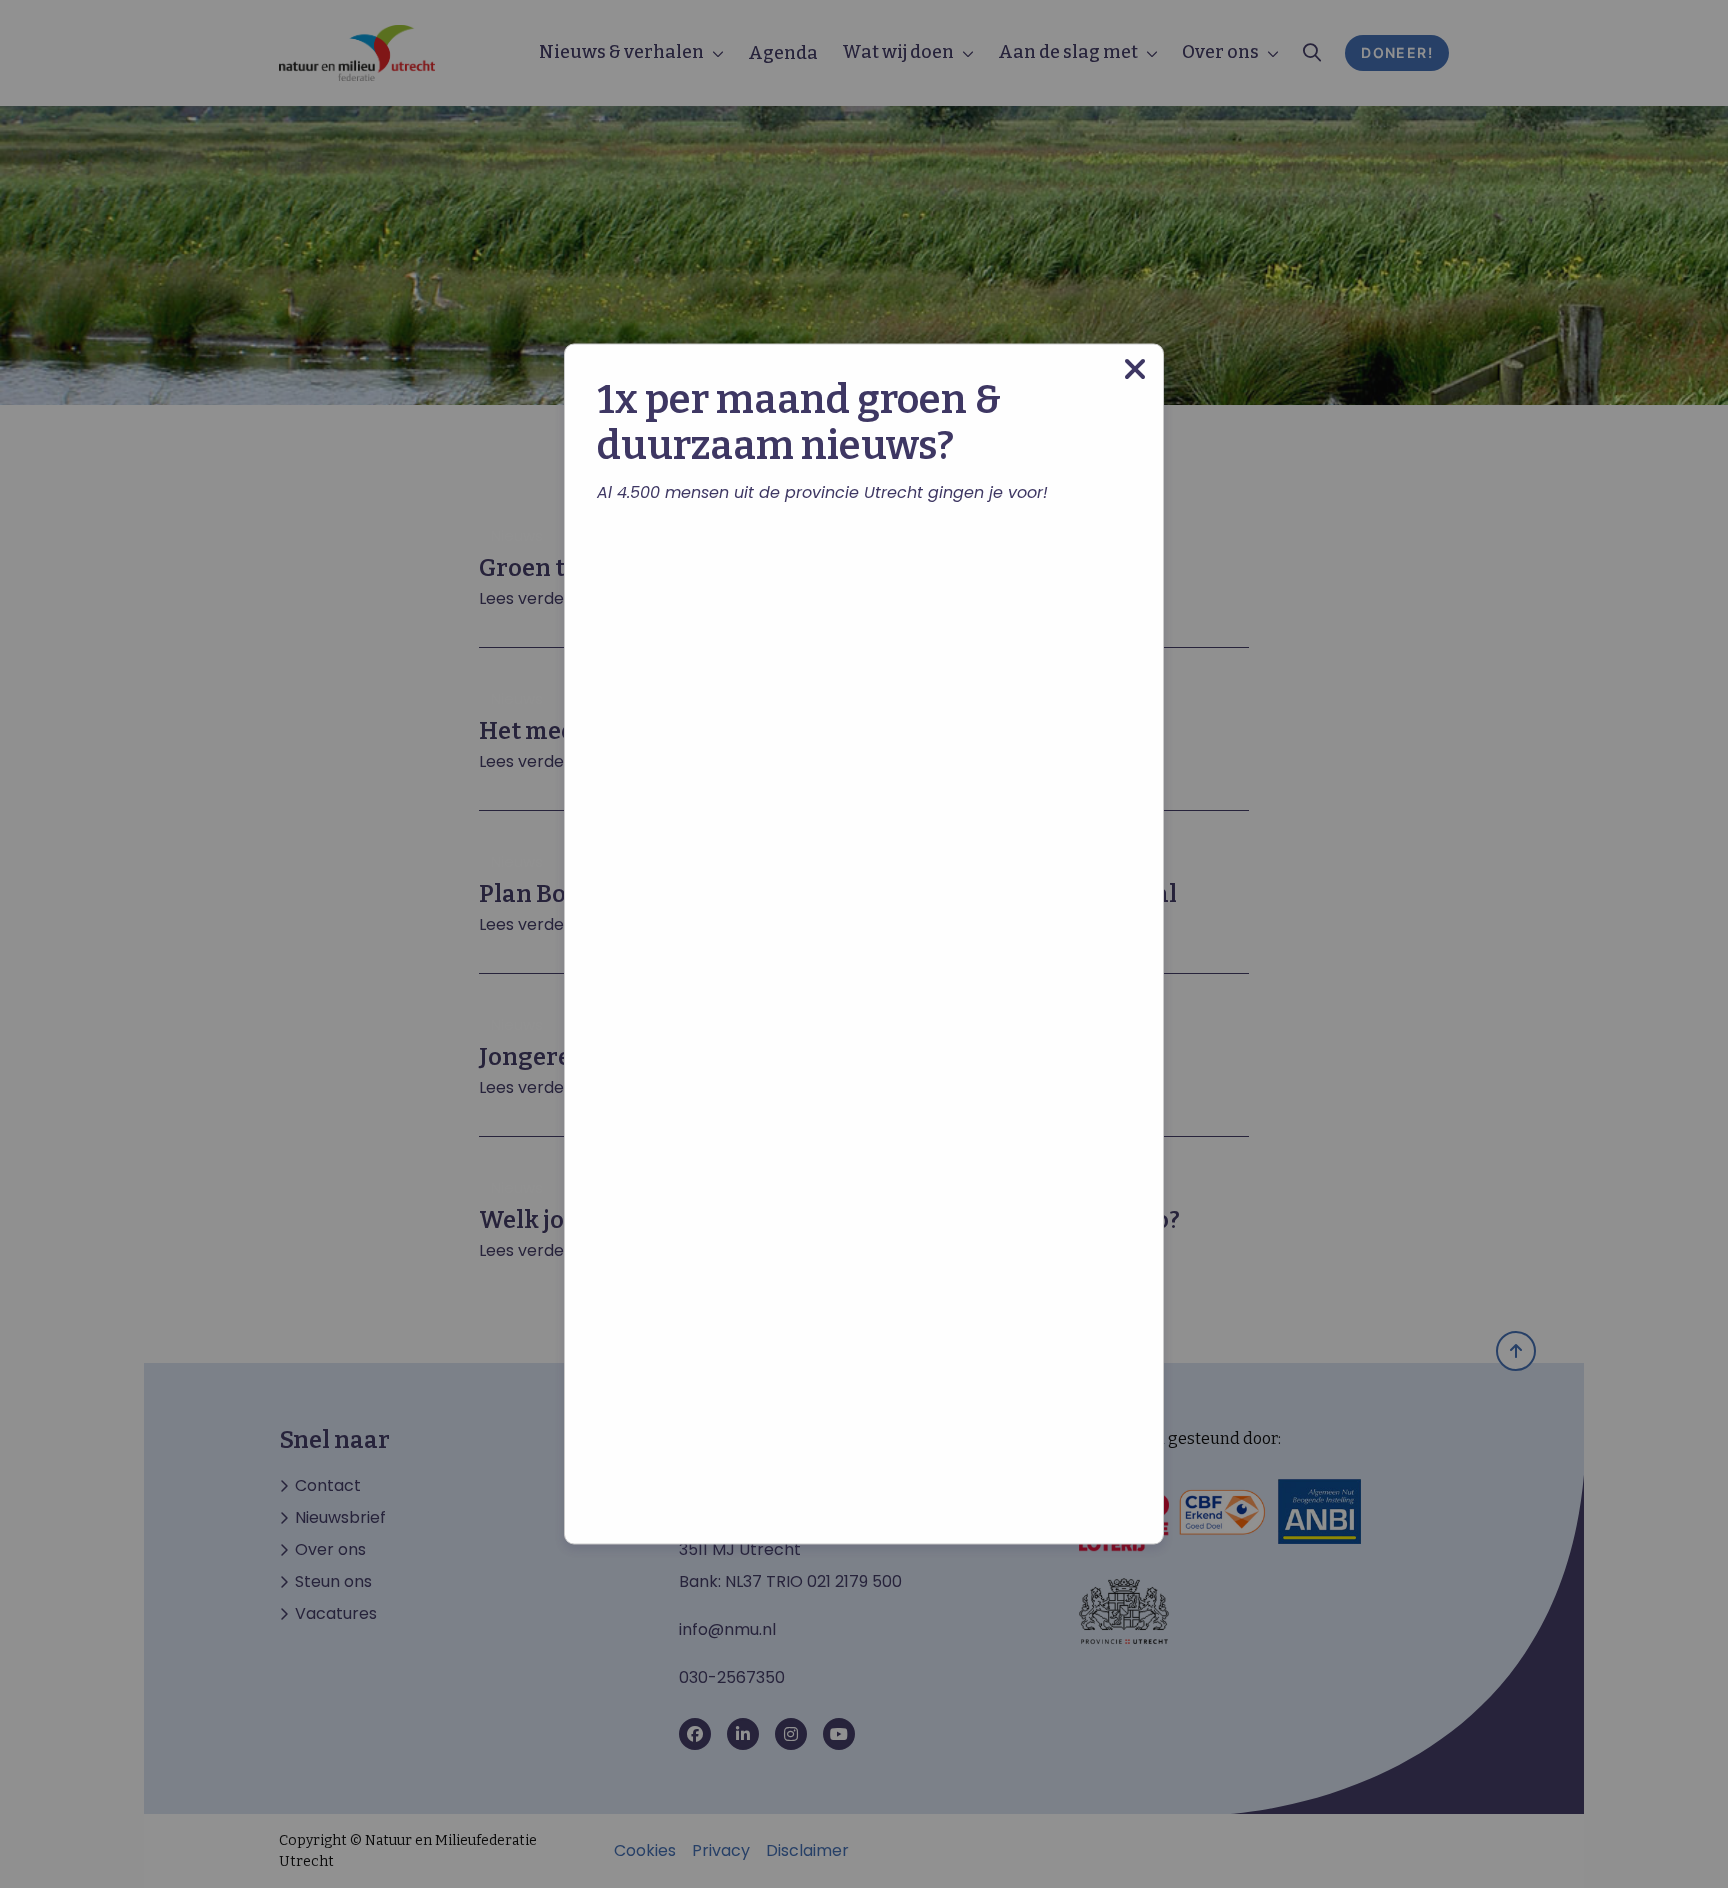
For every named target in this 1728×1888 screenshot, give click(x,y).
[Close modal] (1135, 369)
